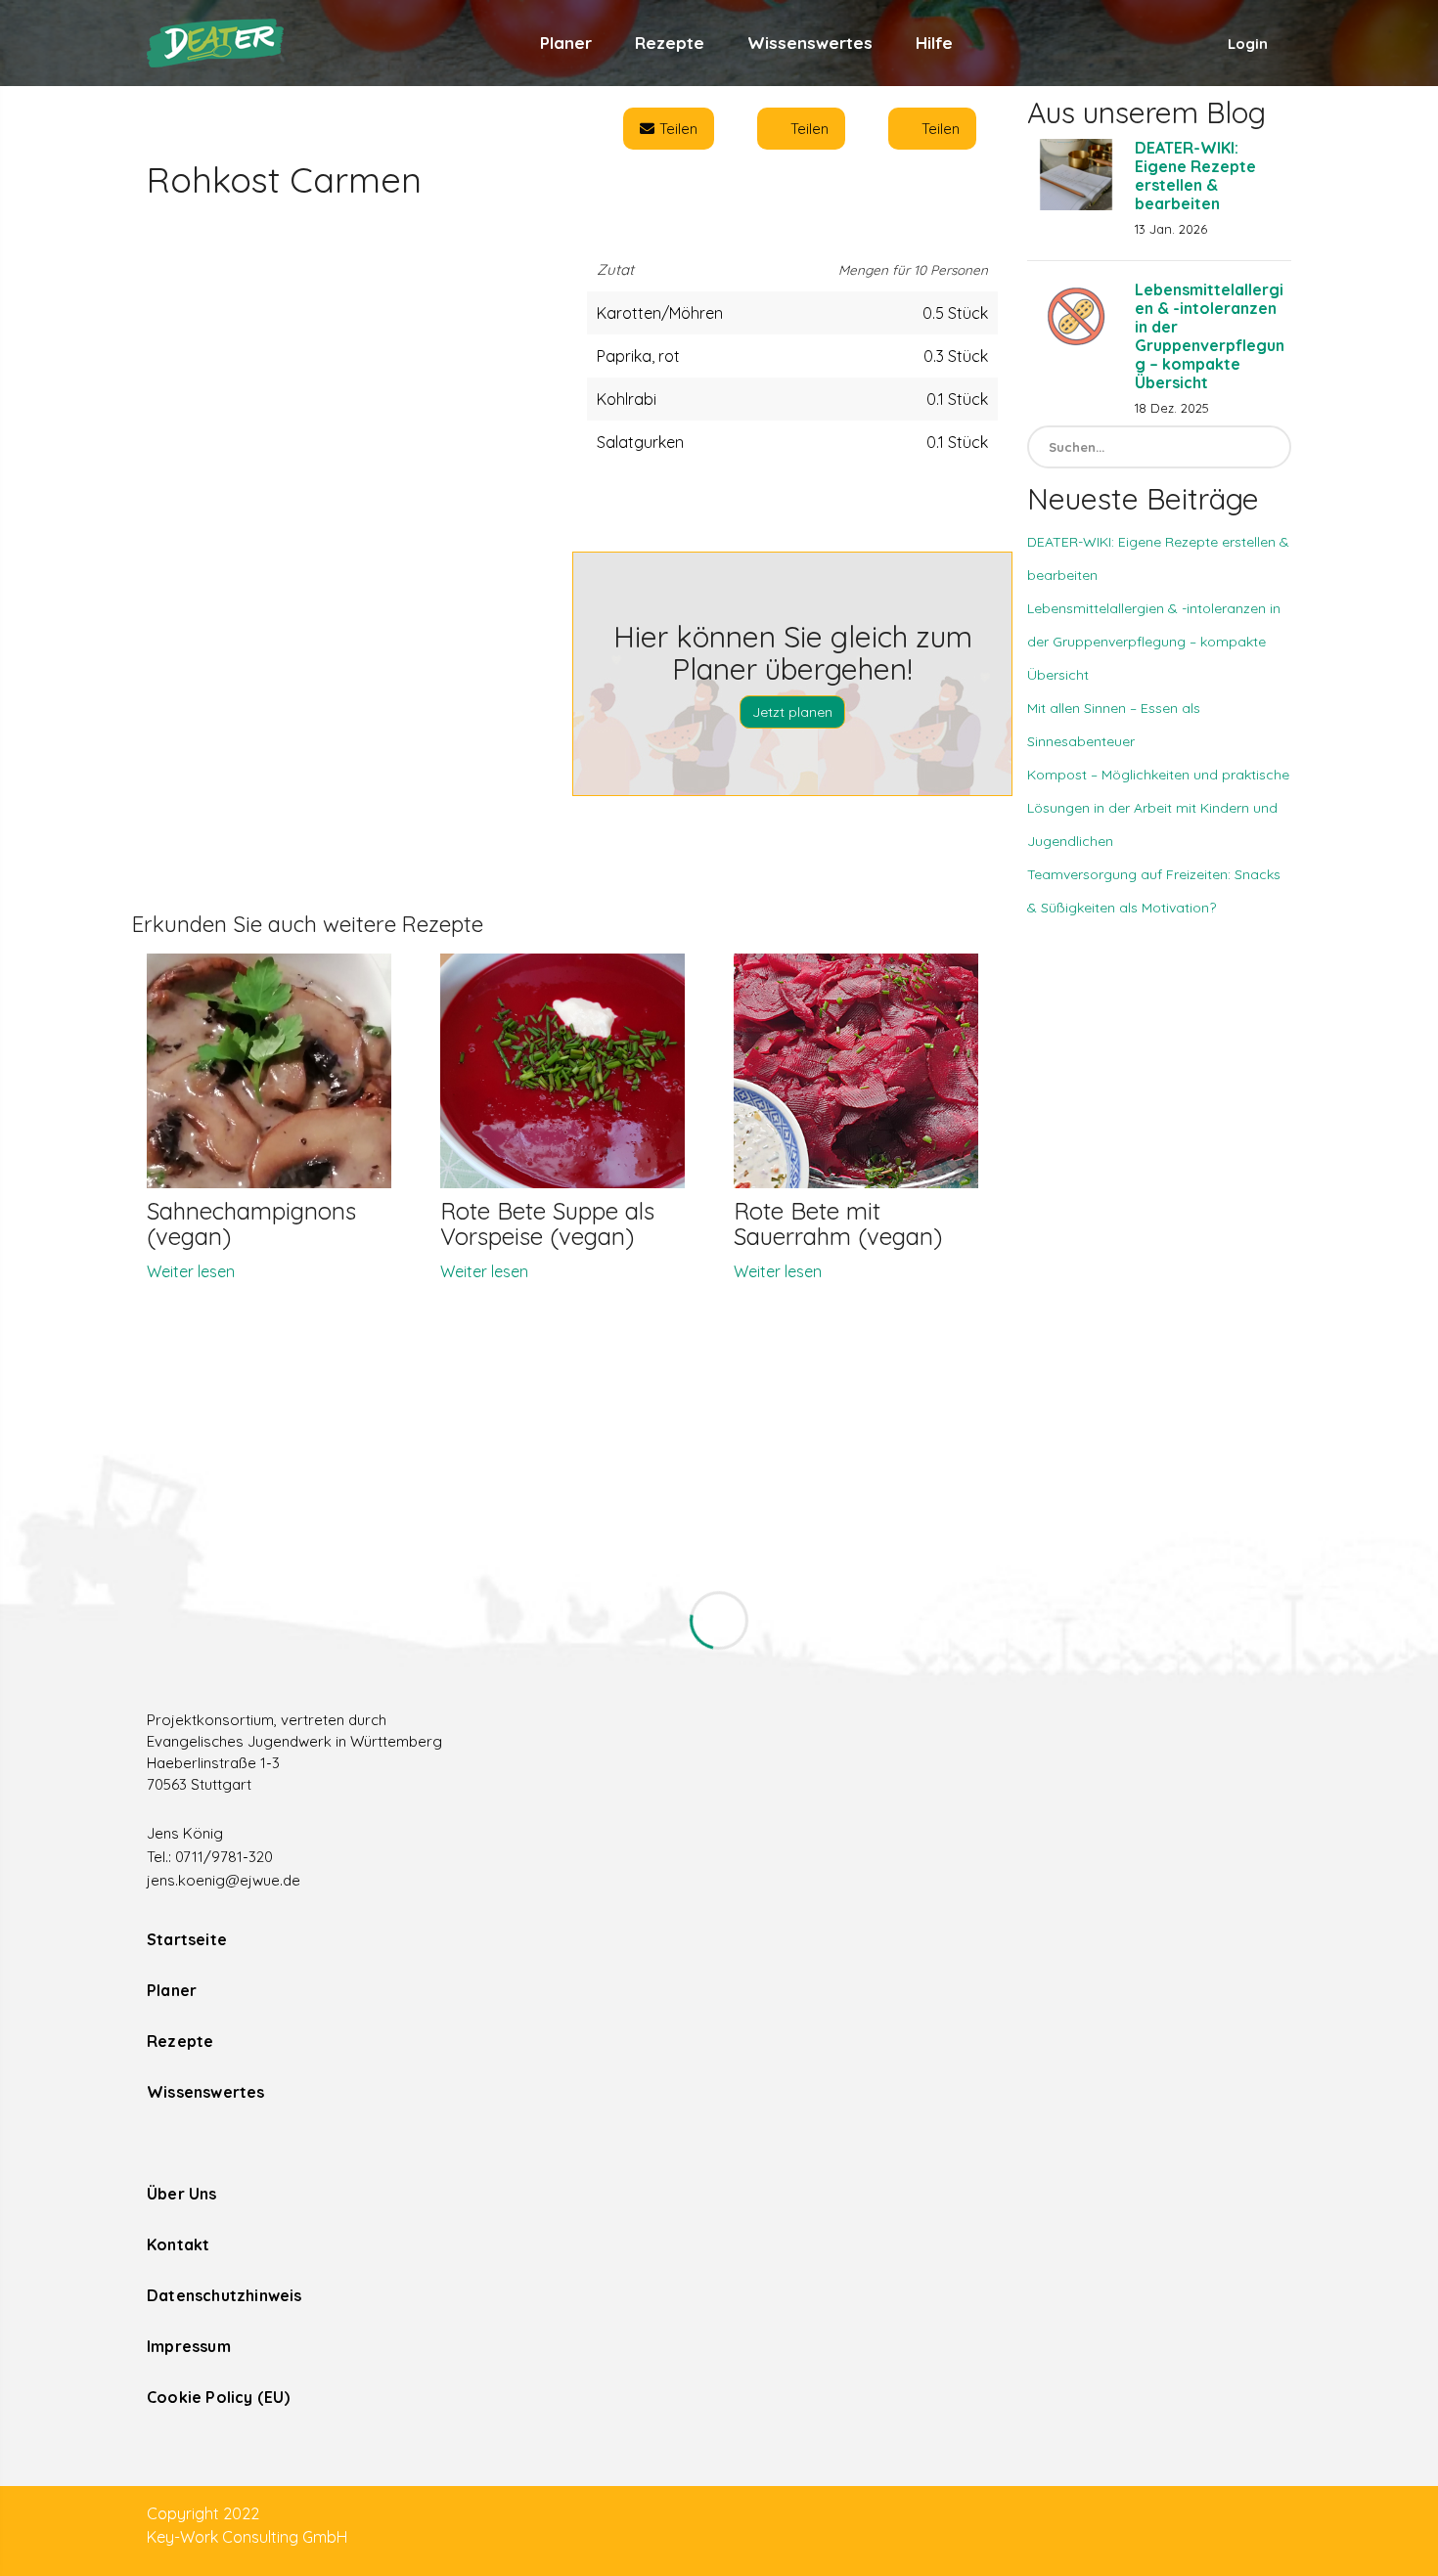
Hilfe (934, 43)
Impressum (189, 2346)
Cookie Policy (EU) (219, 2397)
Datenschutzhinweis (225, 2295)
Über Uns (182, 2194)
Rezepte (670, 43)
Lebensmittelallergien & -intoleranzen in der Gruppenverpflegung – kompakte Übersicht (1210, 336)
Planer (566, 43)
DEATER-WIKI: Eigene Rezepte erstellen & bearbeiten (1195, 176)
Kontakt (178, 2244)
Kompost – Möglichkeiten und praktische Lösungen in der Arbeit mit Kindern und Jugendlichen (1158, 808)
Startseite (187, 1939)
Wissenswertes (810, 43)
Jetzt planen (792, 712)
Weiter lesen (191, 1271)
